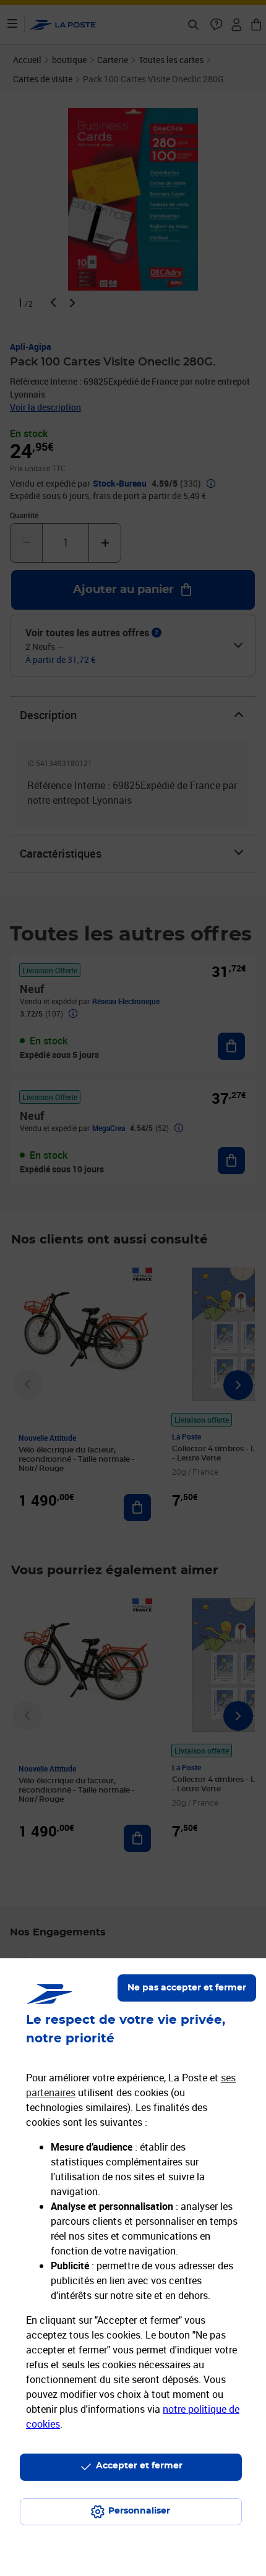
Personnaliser (139, 2511)
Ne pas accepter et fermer (187, 1988)
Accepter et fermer (139, 2466)
